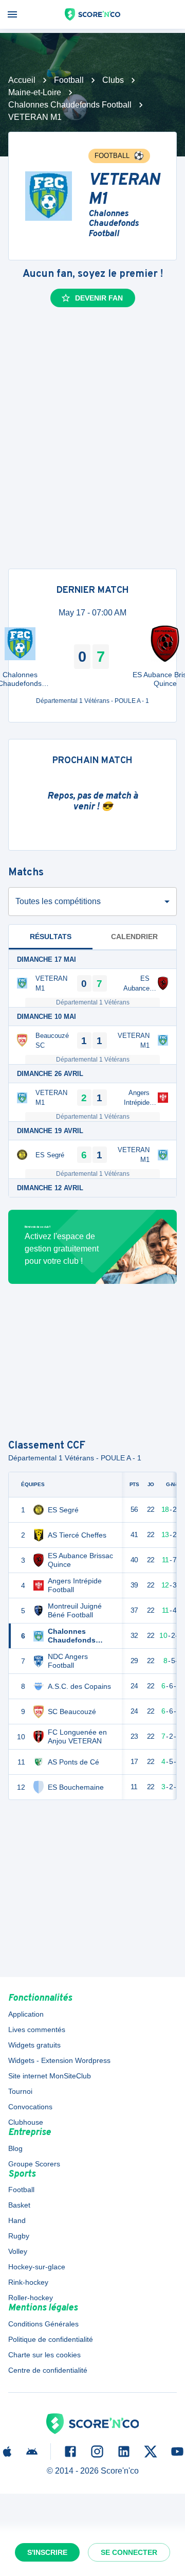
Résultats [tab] (51, 937)
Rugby (19, 2236)
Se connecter (129, 2552)
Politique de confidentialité (51, 2339)
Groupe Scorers (34, 2164)
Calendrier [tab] (134, 937)
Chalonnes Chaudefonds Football (70, 105)
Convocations (30, 2107)
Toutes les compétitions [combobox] (58, 901)
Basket (19, 2205)
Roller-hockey (31, 2298)
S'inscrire (47, 2552)
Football (69, 80)
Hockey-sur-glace (37, 2267)
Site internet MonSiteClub (50, 2076)
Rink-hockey (28, 2282)
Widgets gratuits (34, 2045)
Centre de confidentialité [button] (48, 2370)
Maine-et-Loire (35, 92)
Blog (15, 2148)
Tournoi (20, 2091)
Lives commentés (37, 2030)
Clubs (113, 80)
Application (26, 2014)
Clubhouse (26, 2122)
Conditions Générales (43, 2324)
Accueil (22, 80)
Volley (18, 2251)
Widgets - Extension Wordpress (59, 2060)
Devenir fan (99, 298)
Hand (17, 2220)
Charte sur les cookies (44, 2355)
